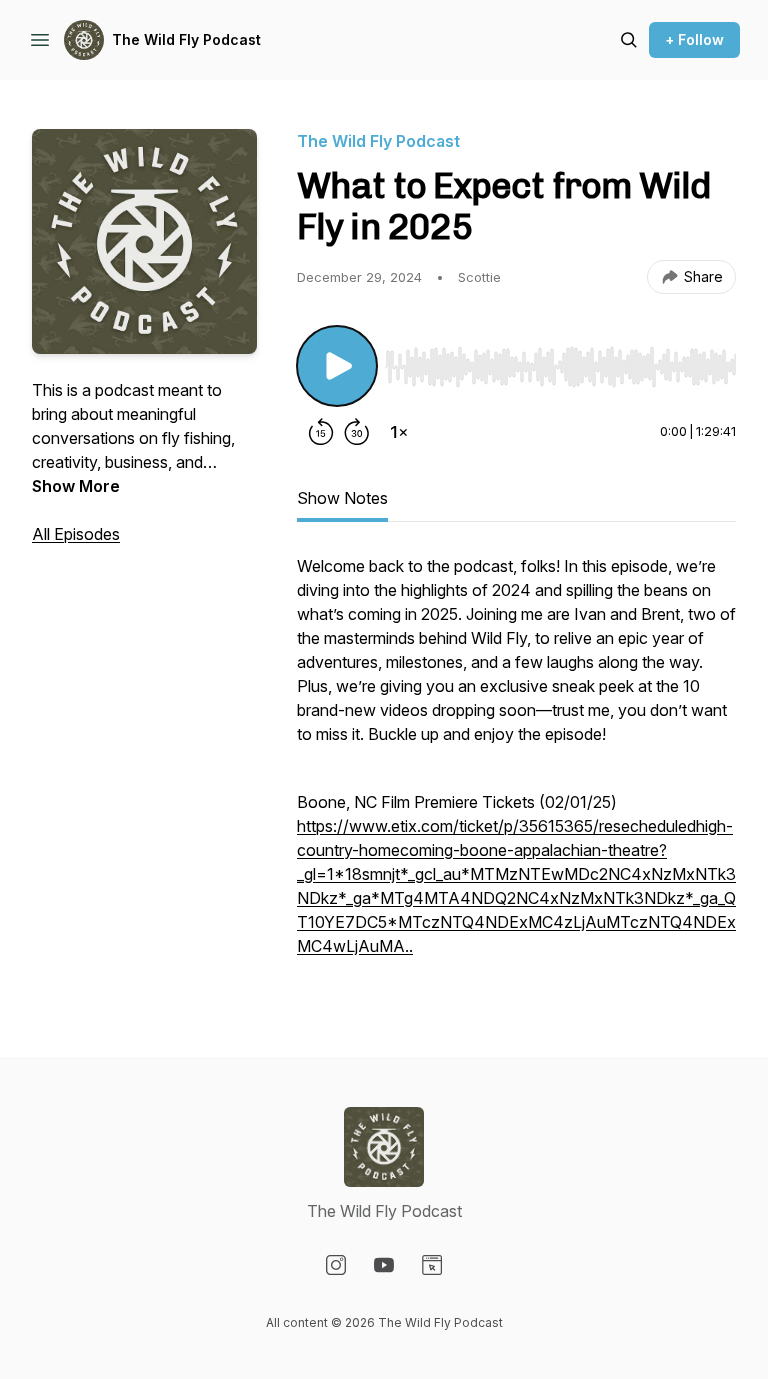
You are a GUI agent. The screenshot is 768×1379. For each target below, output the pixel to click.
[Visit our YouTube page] (384, 1265)
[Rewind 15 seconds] (321, 432)
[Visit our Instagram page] (336, 1265)
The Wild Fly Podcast (186, 39)
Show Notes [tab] (342, 498)
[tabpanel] (516, 766)
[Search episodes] (629, 40)
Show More (76, 486)
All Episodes (76, 534)
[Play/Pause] (337, 366)
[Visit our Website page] (432, 1265)
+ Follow (694, 39)
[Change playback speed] (399, 432)
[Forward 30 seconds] (357, 432)
